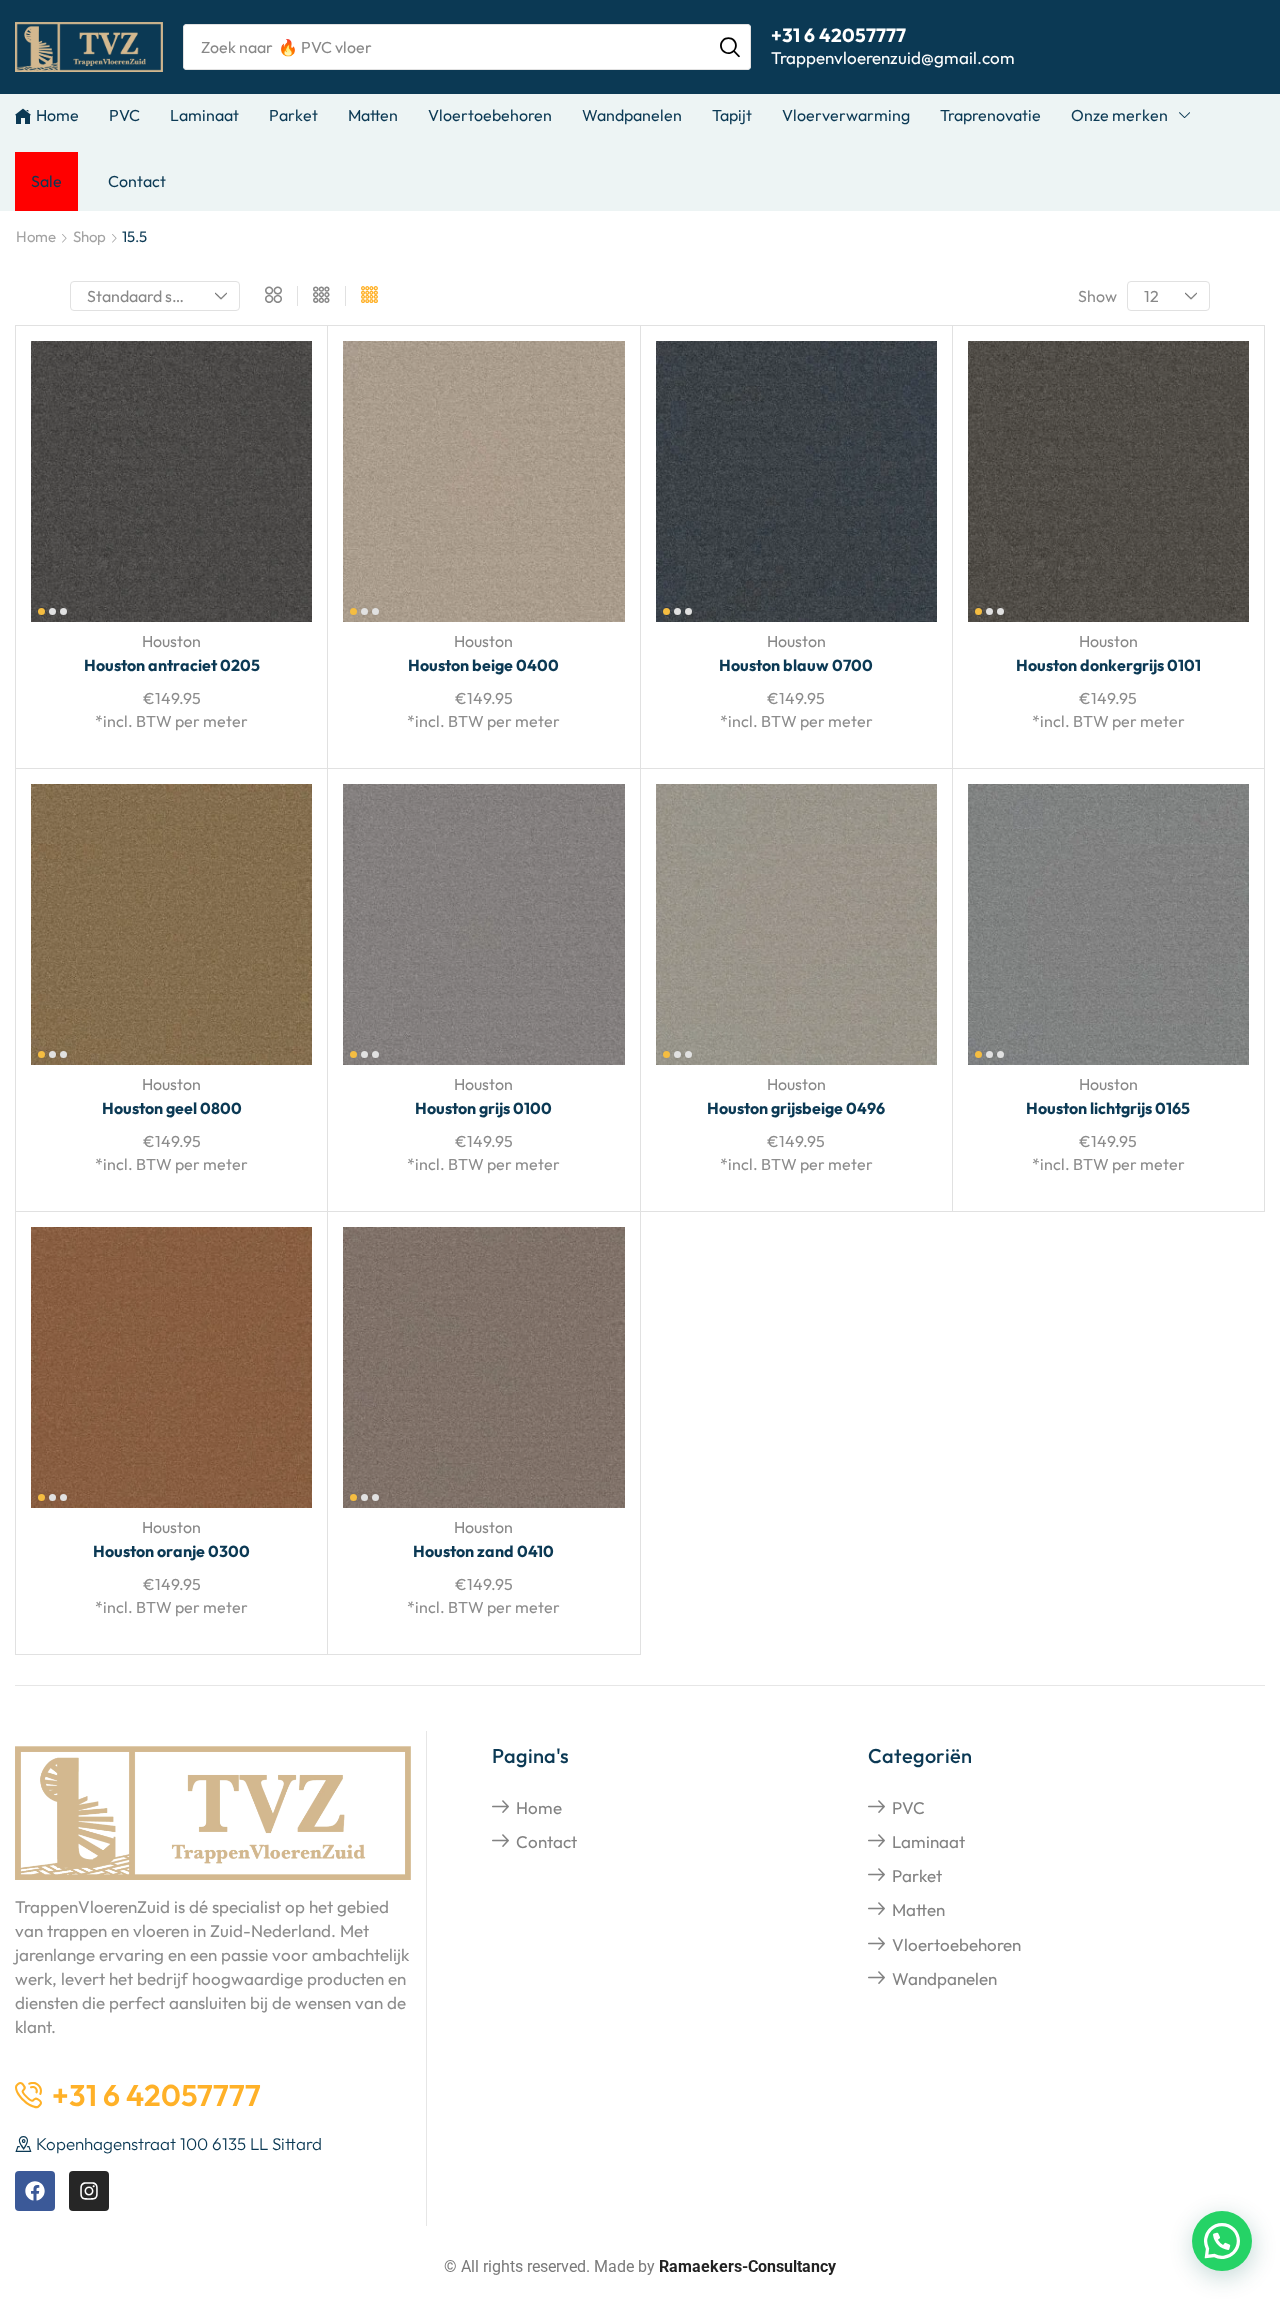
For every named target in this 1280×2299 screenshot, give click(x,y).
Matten (918, 1909)
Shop (89, 236)
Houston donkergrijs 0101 (1108, 665)
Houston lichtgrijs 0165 (1108, 1108)
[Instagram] (89, 2191)
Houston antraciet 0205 (172, 665)
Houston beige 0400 (483, 665)
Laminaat (928, 1841)
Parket (917, 1875)
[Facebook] (35, 2191)
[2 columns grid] (273, 296)
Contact (546, 1841)
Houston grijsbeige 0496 (796, 1108)
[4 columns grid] (369, 296)
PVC (908, 1807)
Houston (171, 641)
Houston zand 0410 (483, 1551)
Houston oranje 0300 (171, 1551)
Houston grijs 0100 (483, 1108)
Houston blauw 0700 (796, 665)
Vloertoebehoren (956, 1944)
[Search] (730, 47)
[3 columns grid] (321, 296)
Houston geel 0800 (172, 1108)
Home (36, 236)
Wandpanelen (944, 1978)
